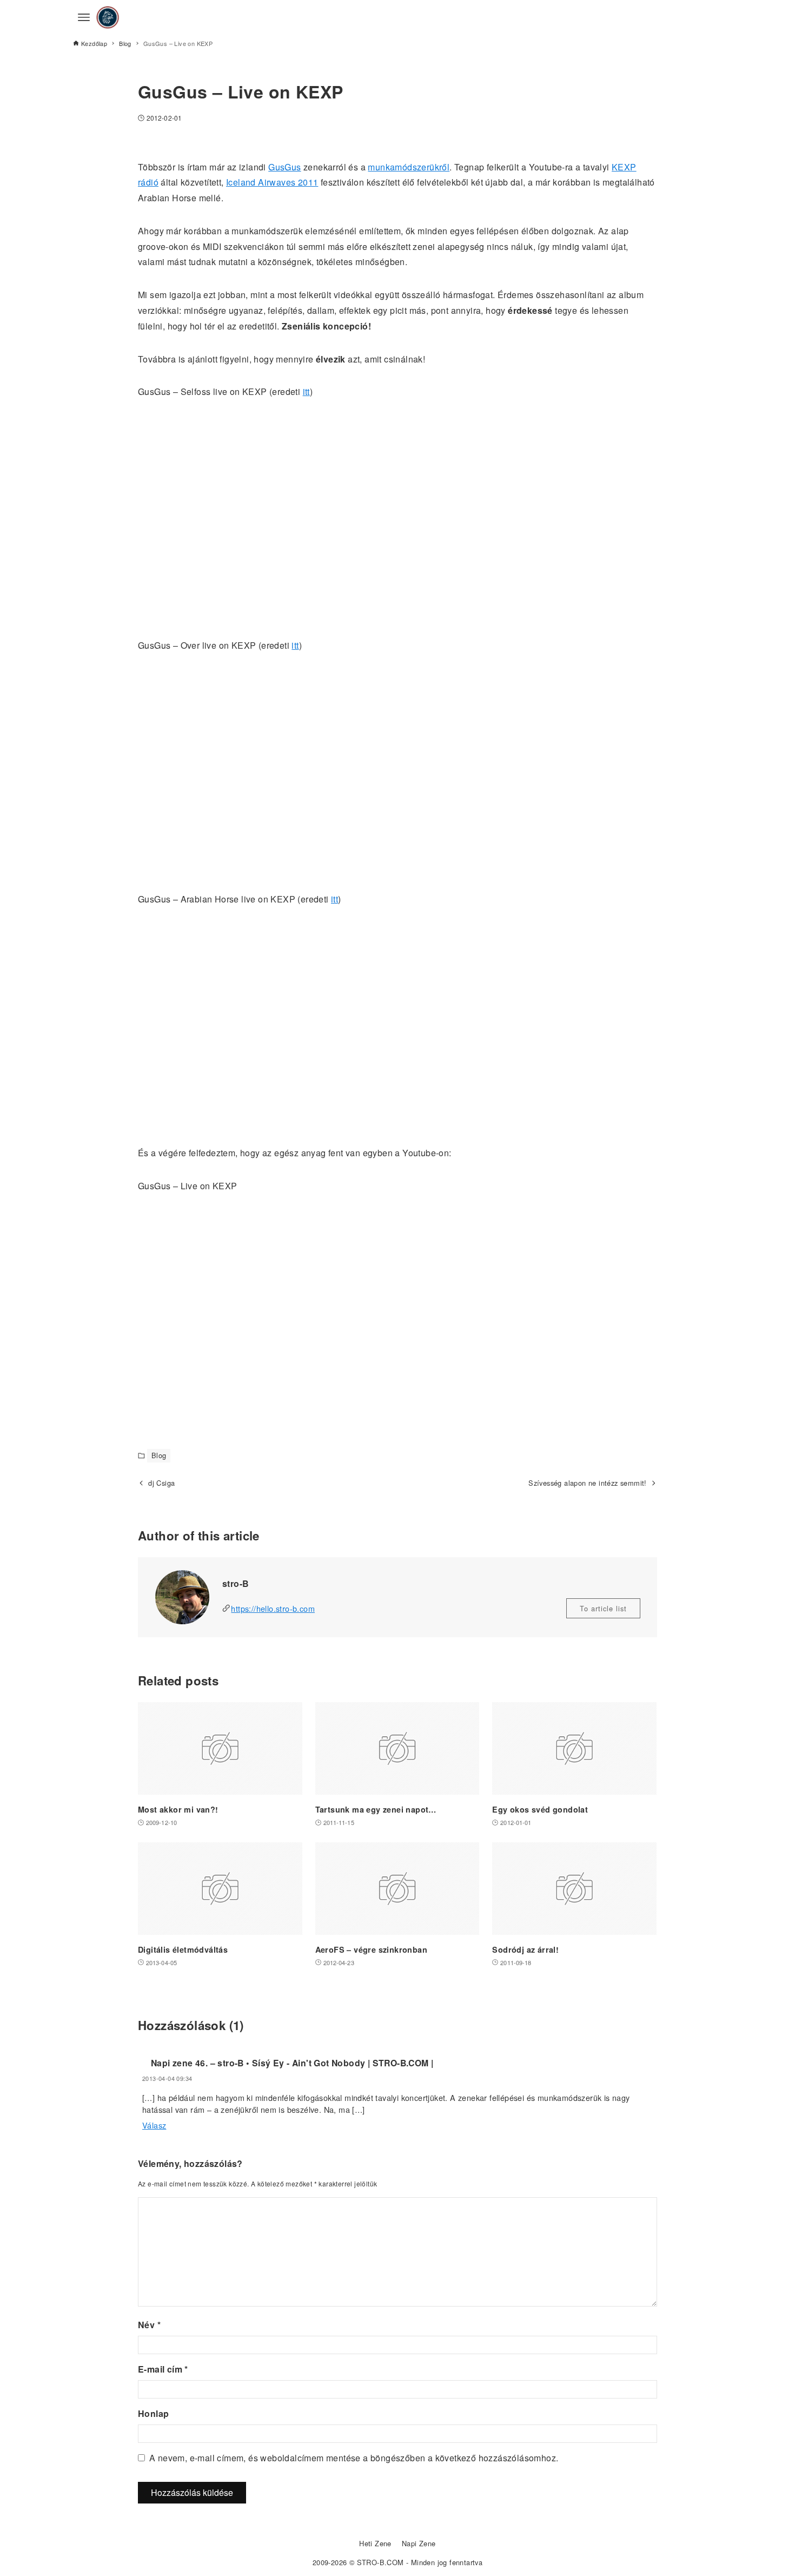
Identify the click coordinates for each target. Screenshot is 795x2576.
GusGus (284, 167)
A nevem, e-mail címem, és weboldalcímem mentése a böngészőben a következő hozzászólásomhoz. (354, 2458)
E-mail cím (163, 2369)
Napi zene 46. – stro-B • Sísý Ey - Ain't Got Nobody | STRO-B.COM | (292, 2063)
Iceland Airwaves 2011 (272, 182)
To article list (603, 1608)
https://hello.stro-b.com (273, 1608)
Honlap (153, 2413)
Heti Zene (375, 2543)
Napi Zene (419, 2543)
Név (149, 2325)
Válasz (154, 2125)
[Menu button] (84, 17)
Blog (159, 1455)
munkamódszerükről (409, 167)
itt (306, 391)
